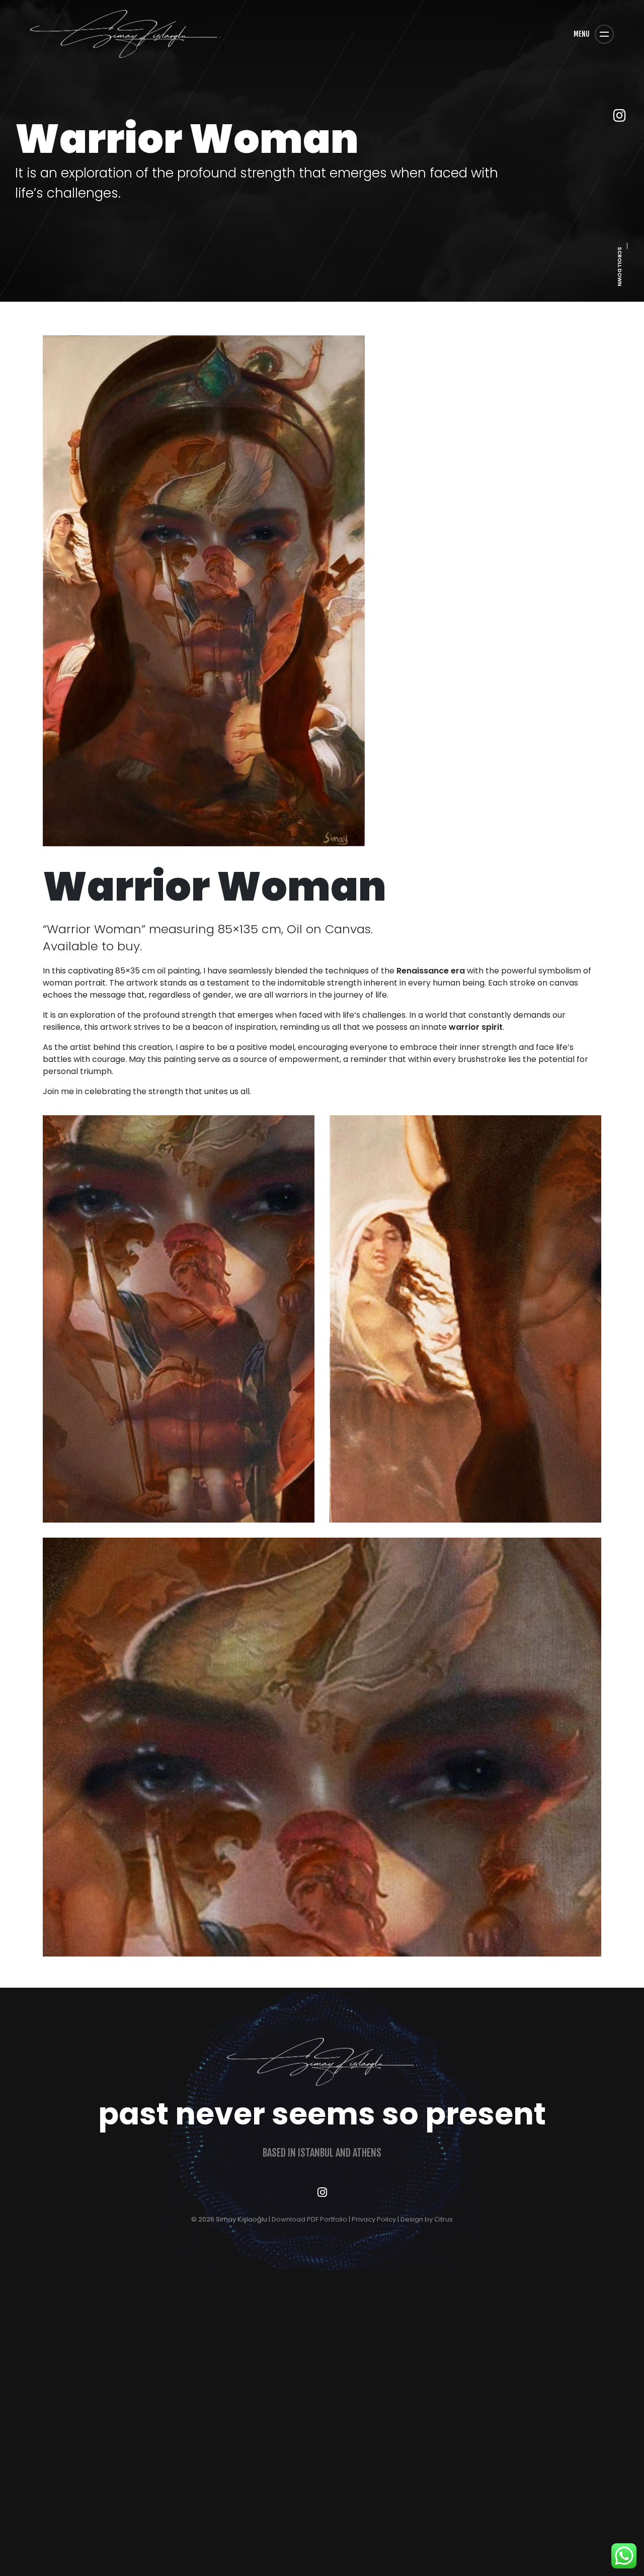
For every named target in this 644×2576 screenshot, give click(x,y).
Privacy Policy (374, 2219)
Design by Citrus (427, 2219)
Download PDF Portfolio (309, 2219)
